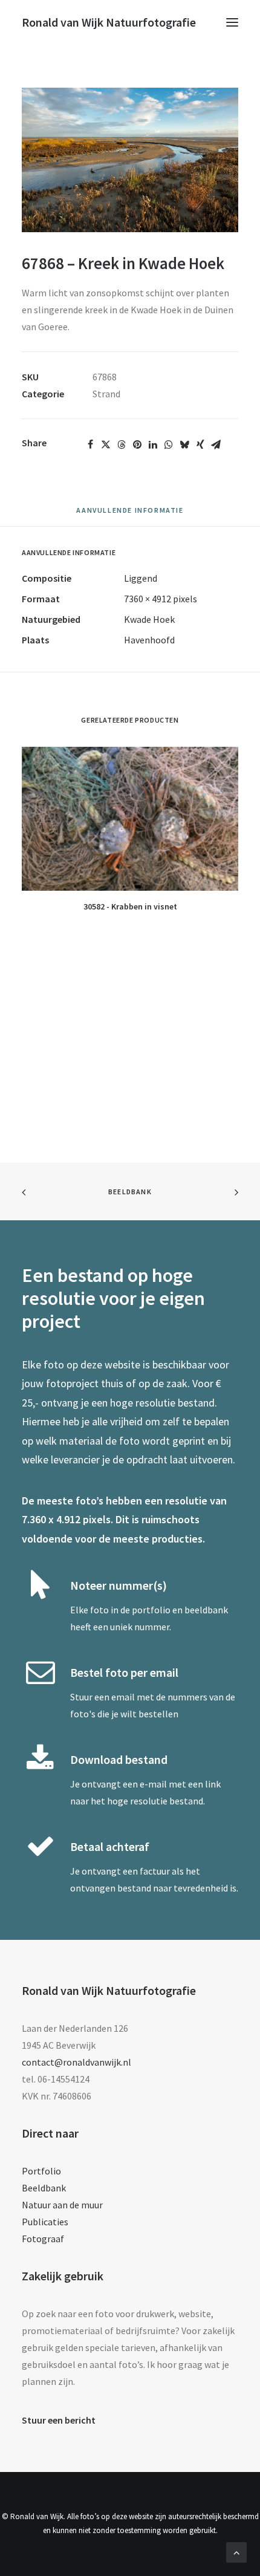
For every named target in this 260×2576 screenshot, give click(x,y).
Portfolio (41, 2171)
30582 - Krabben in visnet (130, 906)
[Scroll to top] (236, 2551)
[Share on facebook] (90, 444)
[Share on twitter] (106, 444)
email (123, 1697)
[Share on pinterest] (137, 444)
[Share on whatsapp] (169, 444)
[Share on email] (216, 444)
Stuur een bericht (59, 2420)
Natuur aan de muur (62, 2205)
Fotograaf (43, 2239)
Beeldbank (130, 1192)
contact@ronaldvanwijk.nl (76, 2062)
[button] (232, 22)
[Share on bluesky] (184, 444)
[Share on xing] (200, 444)
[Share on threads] (122, 444)
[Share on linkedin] (153, 444)
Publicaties (45, 2222)
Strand (106, 394)
